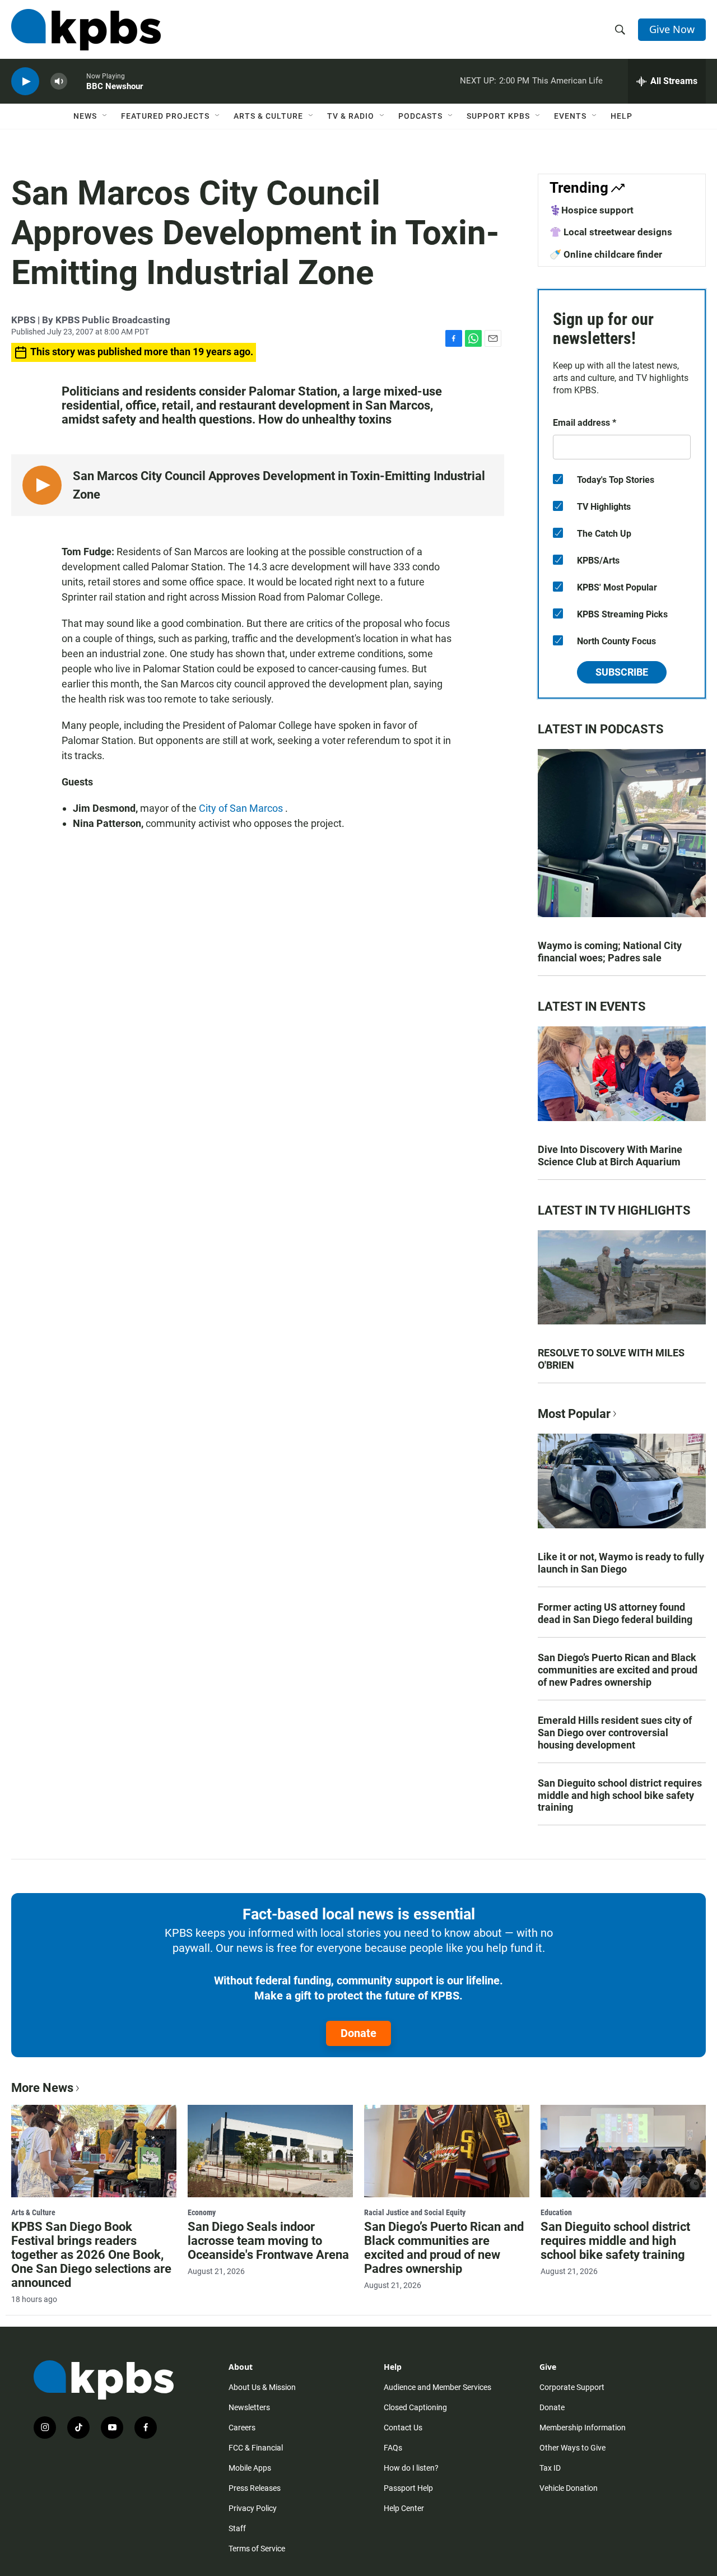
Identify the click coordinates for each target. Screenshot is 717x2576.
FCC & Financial (256, 2448)
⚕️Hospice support (592, 210)
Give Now (672, 29)
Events (570, 116)
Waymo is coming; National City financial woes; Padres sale (610, 952)
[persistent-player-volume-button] (59, 82)
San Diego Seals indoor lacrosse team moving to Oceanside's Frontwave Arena (268, 2241)
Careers (242, 2428)
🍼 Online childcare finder (606, 254)
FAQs (393, 2448)
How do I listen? (411, 2468)
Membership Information (583, 2428)
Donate (358, 2033)
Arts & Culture (268, 116)
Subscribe (622, 672)
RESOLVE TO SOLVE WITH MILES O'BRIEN (611, 1359)
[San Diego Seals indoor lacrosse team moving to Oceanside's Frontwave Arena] (270, 2151)
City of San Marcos (242, 808)
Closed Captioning (415, 2407)
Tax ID (550, 2468)
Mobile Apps (250, 2468)
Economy (202, 2212)
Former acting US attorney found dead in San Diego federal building (615, 1613)
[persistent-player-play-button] (25, 82)
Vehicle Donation (569, 2488)
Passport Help (408, 2488)
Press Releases (255, 2488)
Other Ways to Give (572, 2448)
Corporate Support (572, 2387)
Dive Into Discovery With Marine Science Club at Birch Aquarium (610, 1156)
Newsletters (249, 2407)
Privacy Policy (253, 2508)
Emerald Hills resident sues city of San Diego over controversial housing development (615, 1733)
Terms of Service (257, 2549)
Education (556, 2212)
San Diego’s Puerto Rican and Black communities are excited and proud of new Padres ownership (618, 1670)
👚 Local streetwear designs (611, 232)
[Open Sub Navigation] (105, 116)
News (85, 116)
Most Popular (574, 1414)
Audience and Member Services (437, 2387)
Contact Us (403, 2428)
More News (42, 2088)
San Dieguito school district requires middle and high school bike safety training (620, 1795)
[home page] (86, 30)
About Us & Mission (262, 2387)
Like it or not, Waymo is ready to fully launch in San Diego (621, 1563)
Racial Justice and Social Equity (415, 2212)
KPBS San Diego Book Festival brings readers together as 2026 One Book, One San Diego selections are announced (91, 2255)
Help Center (404, 2508)
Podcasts (420, 116)
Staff (237, 2528)
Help (621, 116)
